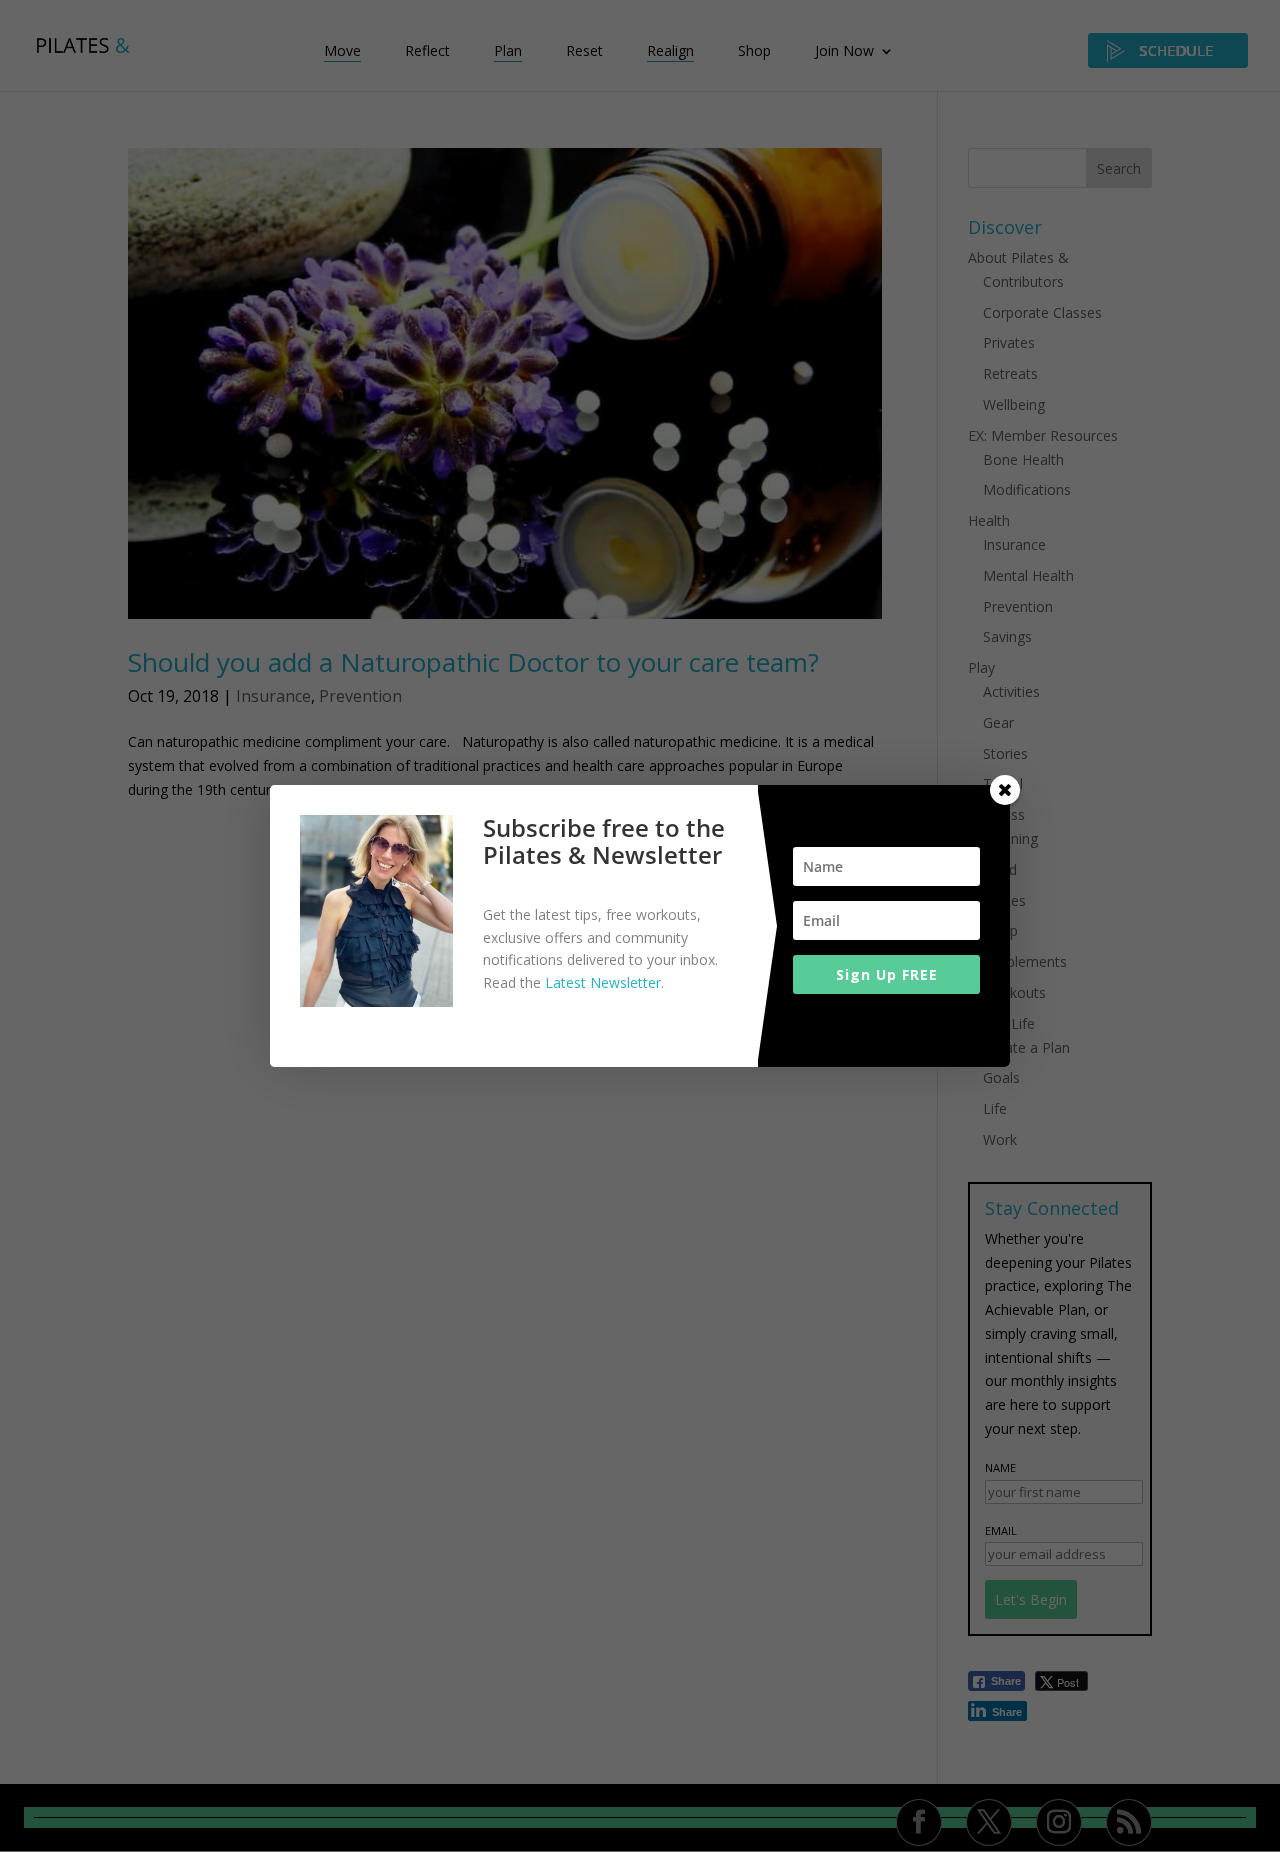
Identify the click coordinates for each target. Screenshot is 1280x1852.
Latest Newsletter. (604, 982)
